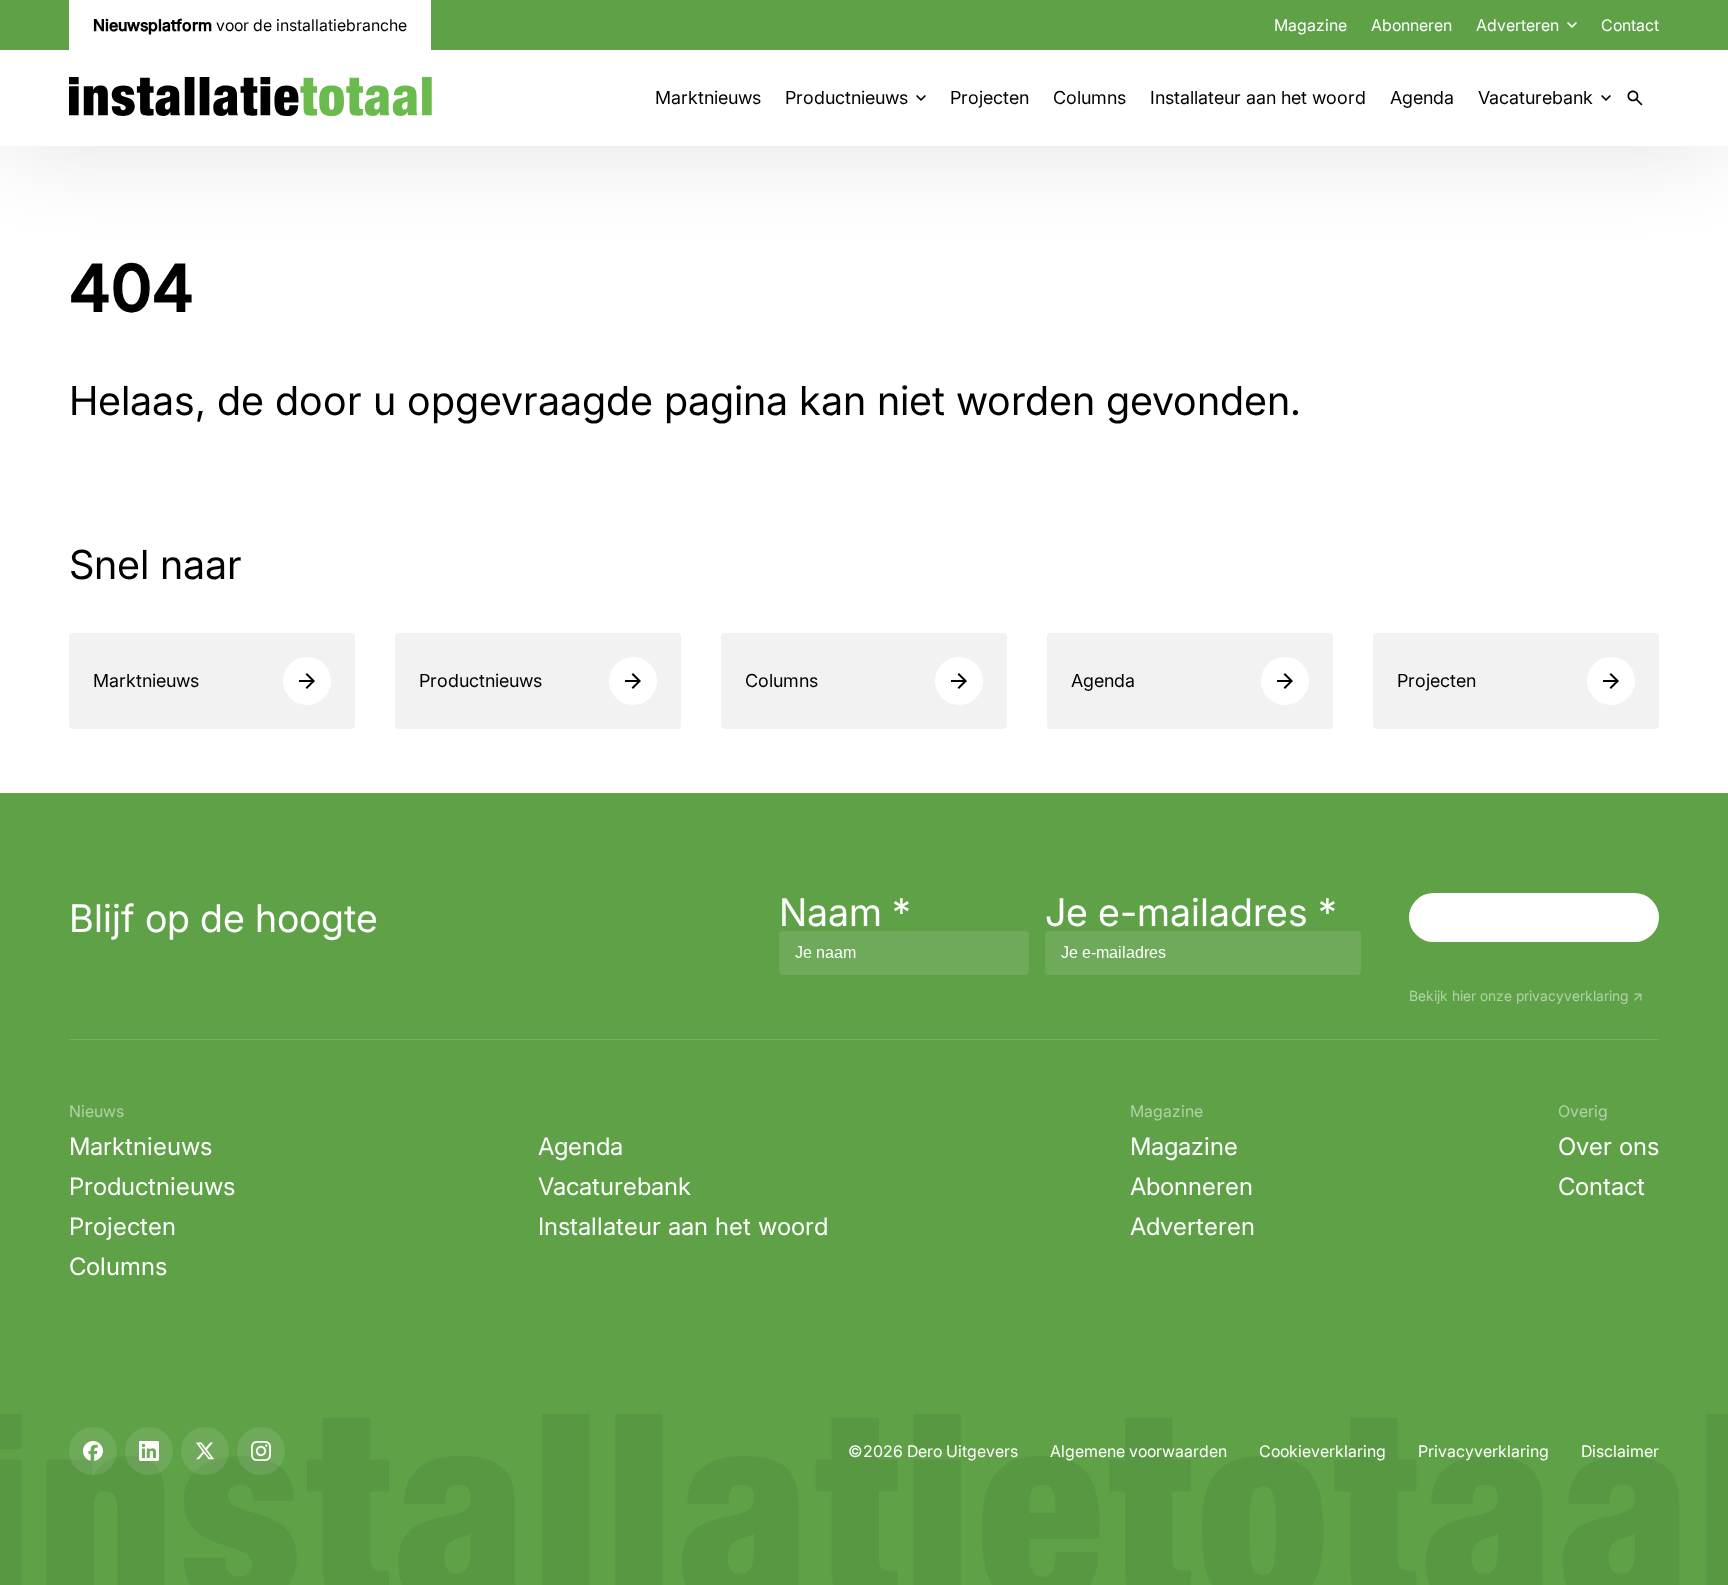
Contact (1630, 25)
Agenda (1422, 97)
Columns (1089, 97)
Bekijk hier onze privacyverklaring (1518, 996)
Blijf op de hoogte (223, 918)
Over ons (1608, 1146)
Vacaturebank (1535, 97)
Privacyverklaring (1483, 1451)
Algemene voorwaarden (1138, 1451)
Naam (845, 912)
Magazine (1310, 25)
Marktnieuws (708, 97)
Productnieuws (846, 97)
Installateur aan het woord (1258, 97)
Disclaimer (1620, 1451)
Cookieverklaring (1322, 1451)
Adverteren (1192, 1226)
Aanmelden (1534, 917)
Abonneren (1411, 25)
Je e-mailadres (1191, 912)
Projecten (989, 97)
